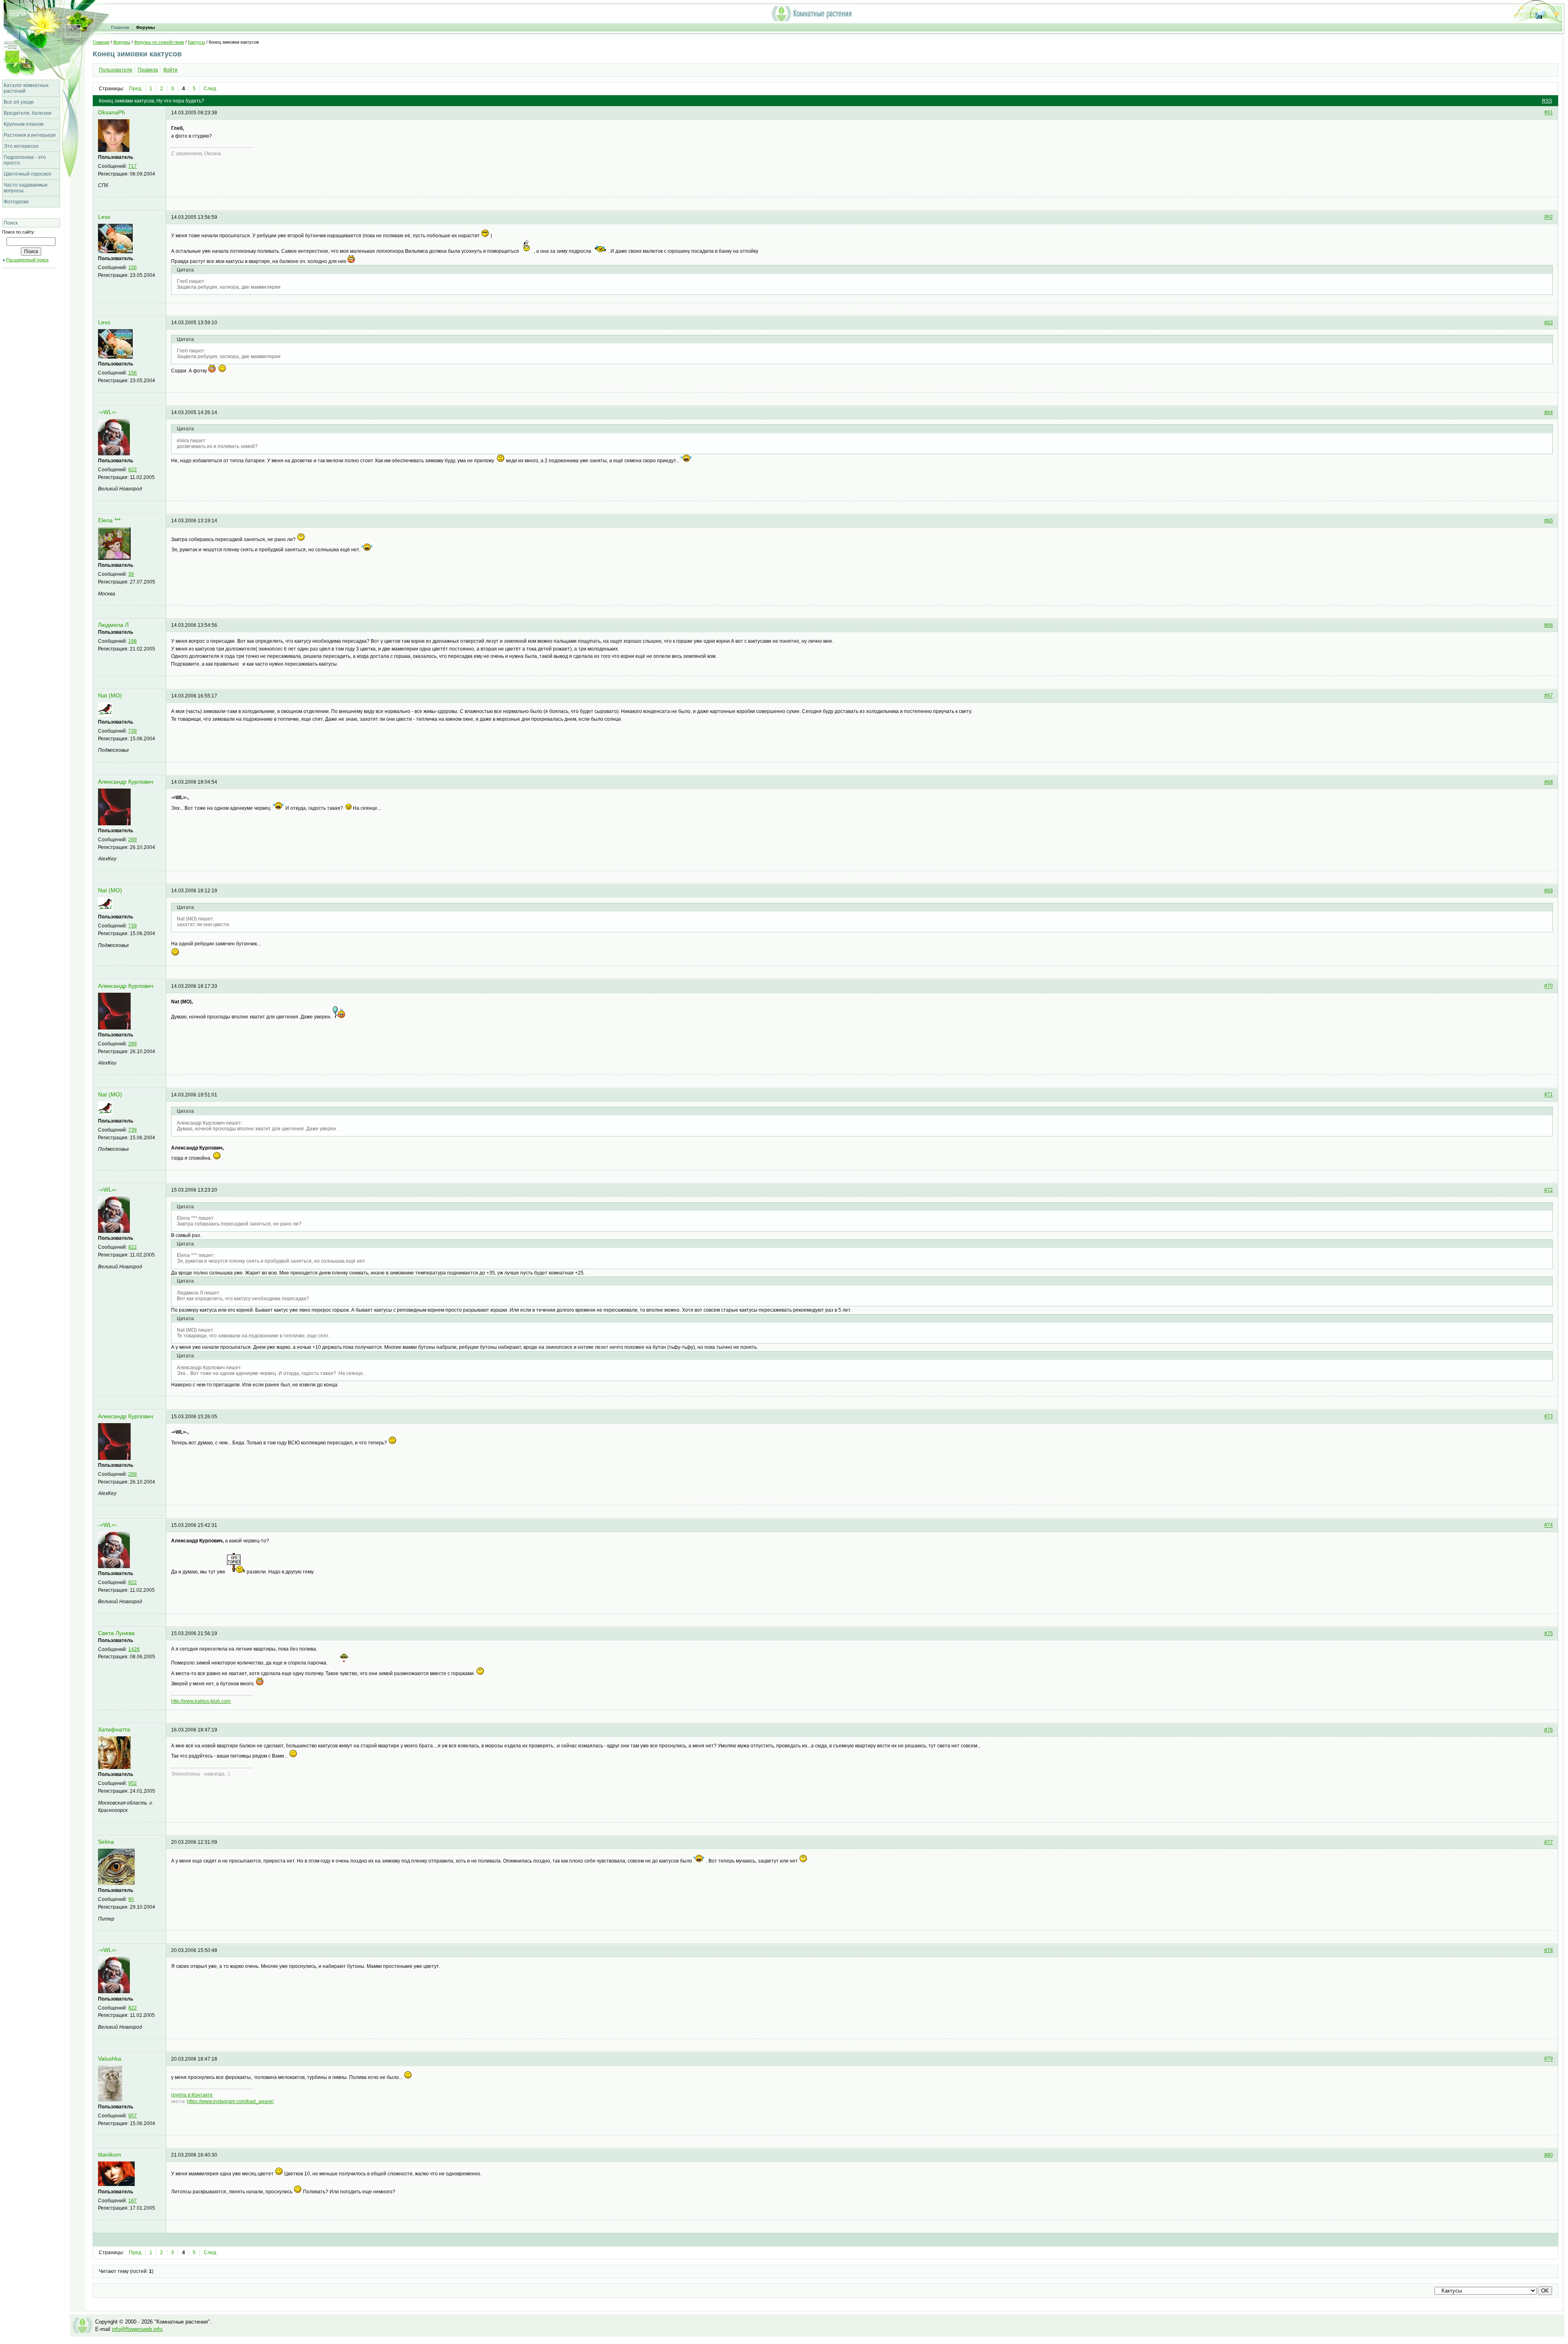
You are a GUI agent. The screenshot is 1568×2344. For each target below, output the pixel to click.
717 (133, 166)
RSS (1547, 101)
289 (133, 840)
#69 (1549, 891)
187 (133, 2201)
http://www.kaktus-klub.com (201, 1701)
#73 (1549, 1417)
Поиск (11, 223)
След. (210, 89)
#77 (1549, 1842)
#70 (1549, 986)
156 (133, 267)
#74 (1549, 1525)
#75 (1549, 1633)
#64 (1549, 412)
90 (131, 1899)
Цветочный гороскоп (28, 174)
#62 (1549, 217)
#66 (1549, 625)
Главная (120, 27)
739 (133, 731)
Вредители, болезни (28, 113)
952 (133, 1783)
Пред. (136, 89)
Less (104, 217)
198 (133, 641)
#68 (1549, 782)
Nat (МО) (110, 696)
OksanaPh (111, 113)
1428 (134, 1649)
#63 (1549, 323)
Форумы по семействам (159, 42)
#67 (1549, 696)
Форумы (145, 27)
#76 (1549, 1730)
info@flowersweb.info (137, 2329)
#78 (1549, 1950)
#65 (1549, 521)
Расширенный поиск (27, 260)
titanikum (110, 2155)
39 (131, 574)
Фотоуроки (16, 202)
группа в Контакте (192, 2095)
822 (133, 470)
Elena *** (109, 520)
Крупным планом (23, 124)
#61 (1549, 113)
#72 (1549, 1190)
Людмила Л (113, 625)
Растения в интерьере (30, 135)
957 (133, 2116)
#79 (1549, 2059)
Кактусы (196, 42)
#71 (1549, 1095)
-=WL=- (108, 412)
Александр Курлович (126, 782)
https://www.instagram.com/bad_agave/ (230, 2101)
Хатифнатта (114, 1730)
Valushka (110, 2059)
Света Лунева (116, 1633)
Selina (106, 1842)
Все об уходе (19, 102)
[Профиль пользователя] (114, 150)
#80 (1549, 2155)
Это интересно (21, 146)
